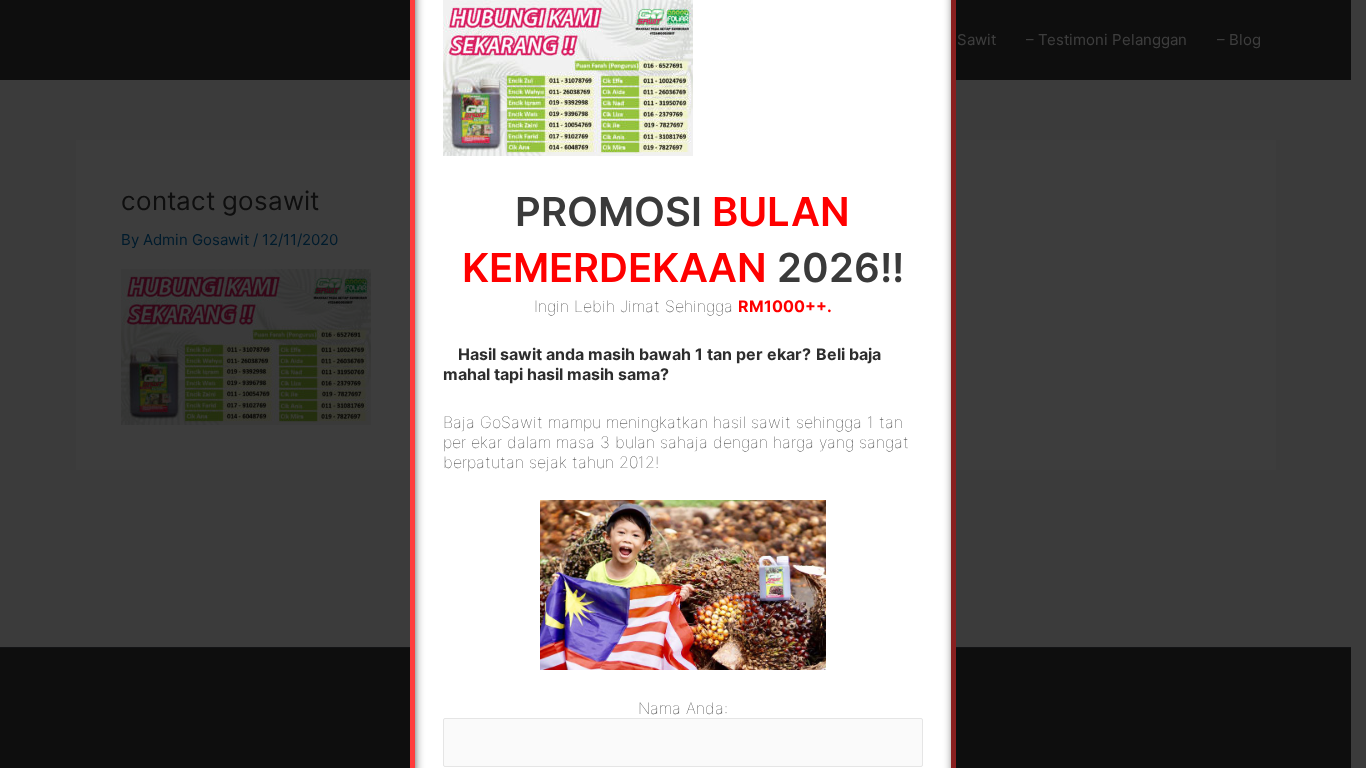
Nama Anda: (683, 708)
